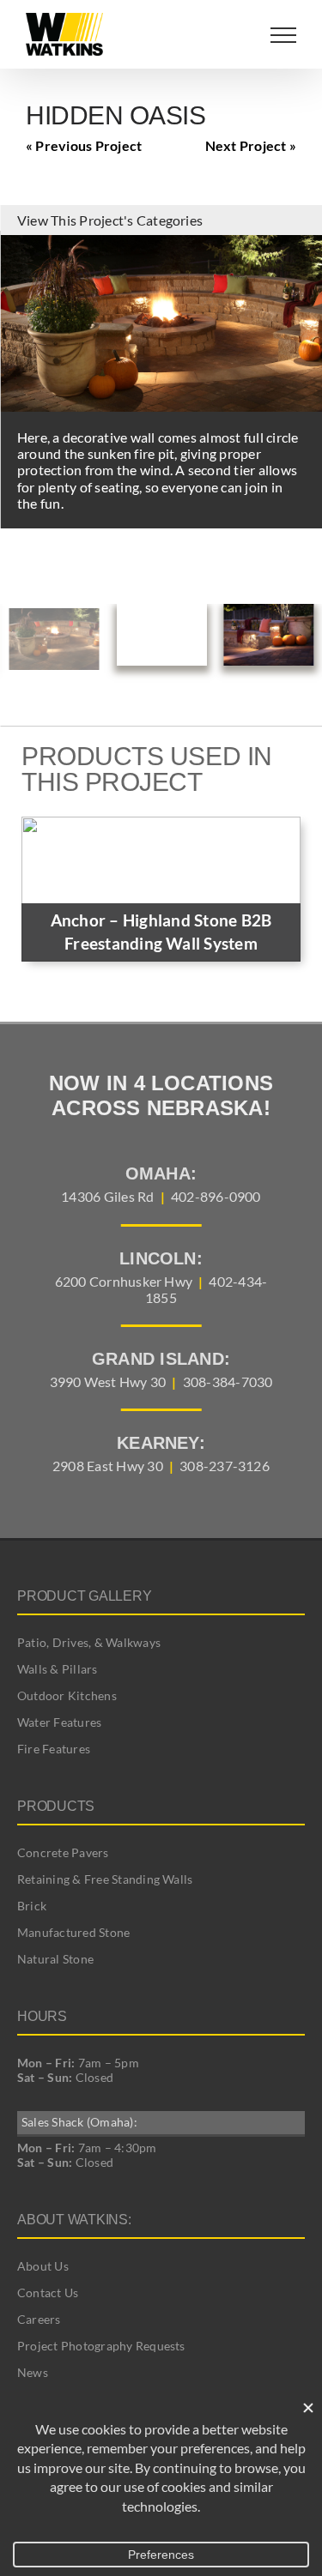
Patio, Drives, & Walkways (89, 1642)
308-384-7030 (228, 1382)
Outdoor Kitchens (67, 1695)
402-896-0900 (216, 1196)
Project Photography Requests (101, 2346)
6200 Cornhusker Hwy (124, 1281)
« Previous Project (84, 145)
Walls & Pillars (58, 1669)
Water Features (59, 1722)
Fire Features (54, 1749)
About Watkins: (74, 2220)
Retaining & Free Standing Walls (105, 1879)
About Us (43, 2266)
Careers (39, 2319)
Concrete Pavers (63, 1852)
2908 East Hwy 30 (108, 1466)
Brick (32, 1906)
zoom (305, 248)
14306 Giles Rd (107, 1196)
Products (56, 1806)
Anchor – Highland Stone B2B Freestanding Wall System (161, 932)
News (33, 2372)
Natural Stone (55, 1959)
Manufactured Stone (73, 1932)
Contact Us (48, 2292)
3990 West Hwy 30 (108, 1382)
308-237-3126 (225, 1466)
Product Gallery (84, 1596)
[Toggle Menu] (283, 35)
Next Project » (251, 145)
